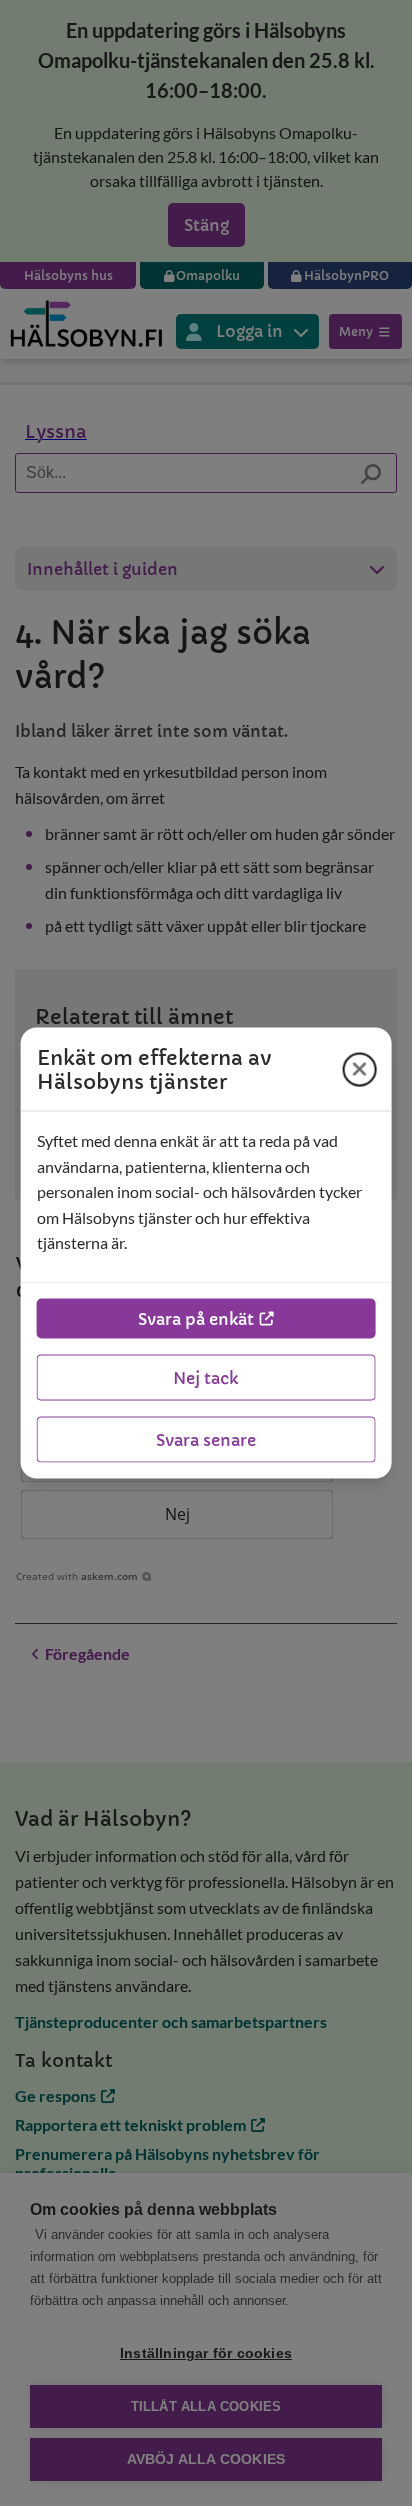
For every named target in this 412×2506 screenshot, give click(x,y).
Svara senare (206, 1439)
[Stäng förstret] (359, 1069)
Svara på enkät (196, 1318)
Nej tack (205, 1377)
